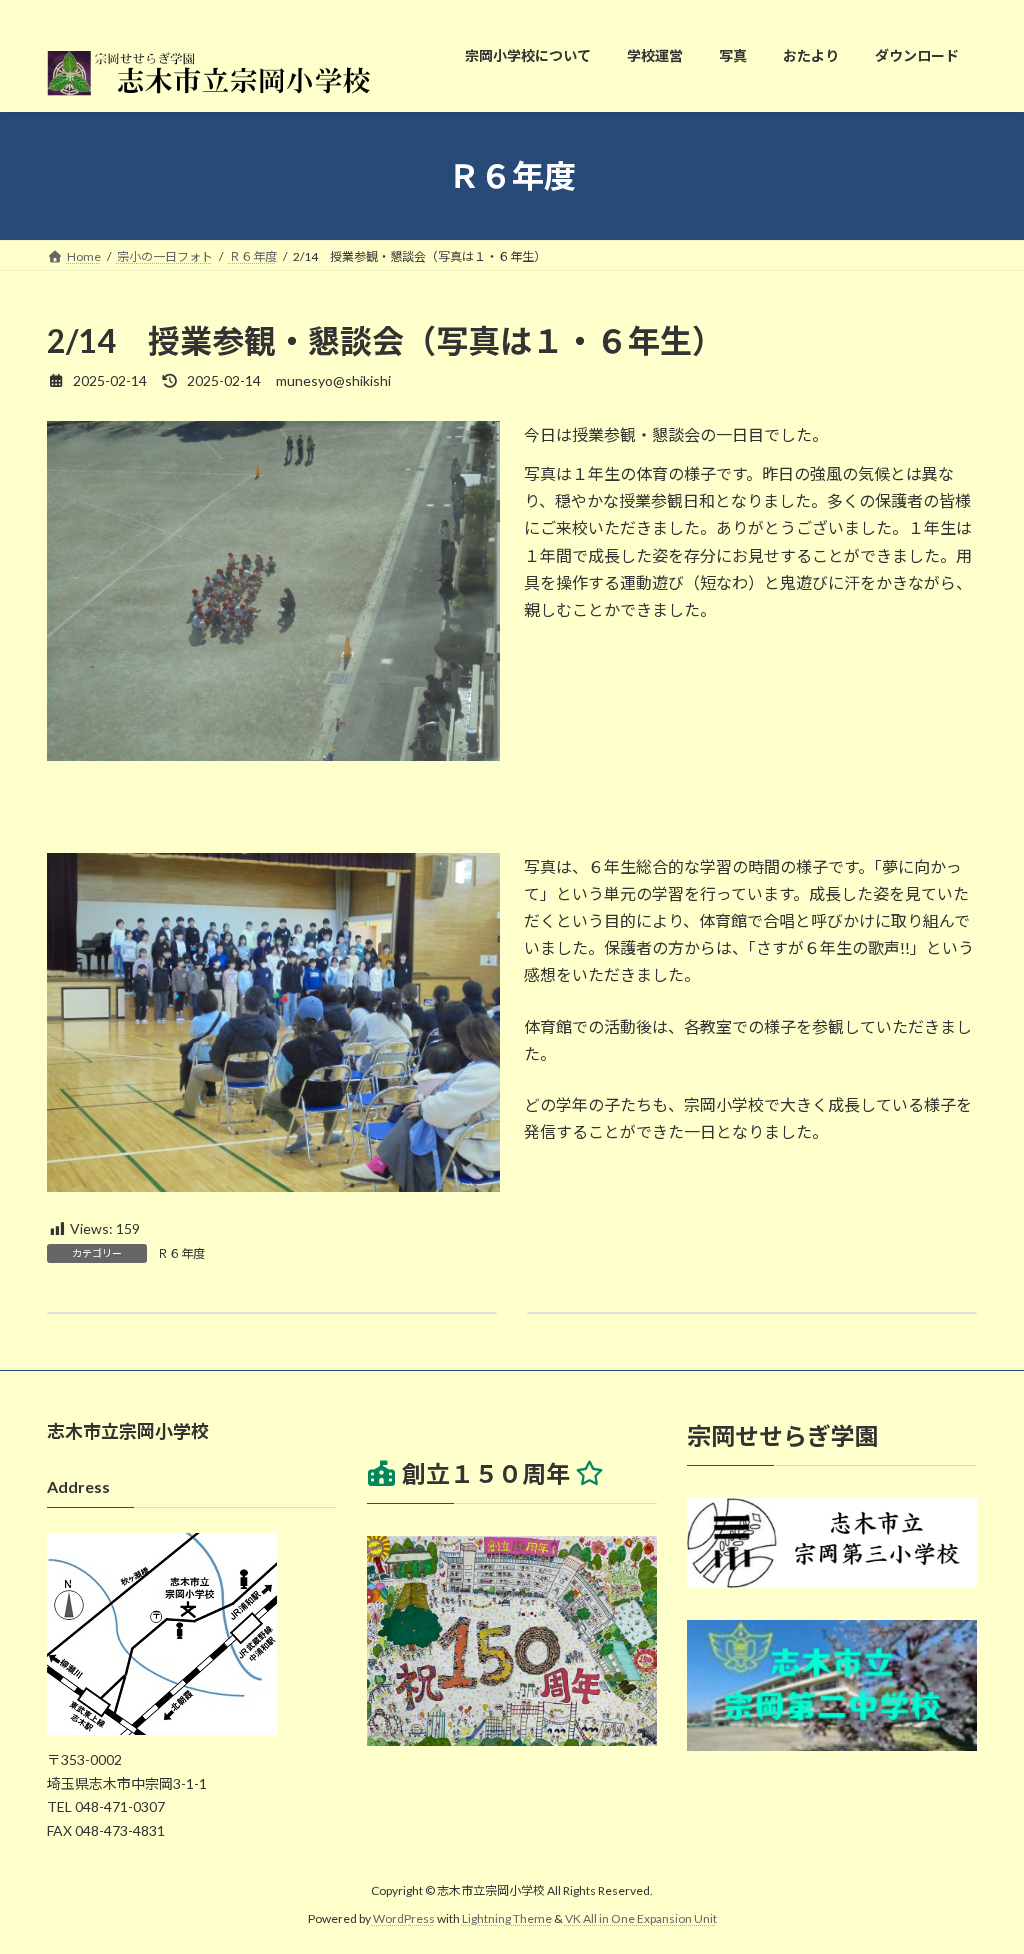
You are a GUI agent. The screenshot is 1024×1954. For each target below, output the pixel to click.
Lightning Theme (507, 1918)
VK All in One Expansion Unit (641, 1918)
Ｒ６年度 (181, 1253)
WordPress (404, 1918)
